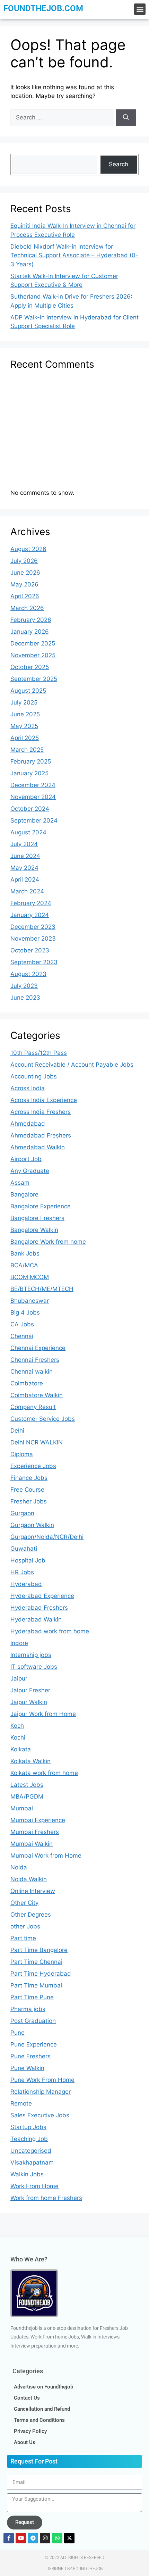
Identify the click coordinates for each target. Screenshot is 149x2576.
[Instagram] (45, 2538)
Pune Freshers (30, 2056)
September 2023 (34, 962)
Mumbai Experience (38, 1820)
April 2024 (25, 879)
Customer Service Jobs (43, 1419)
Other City (24, 1903)
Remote (21, 2103)
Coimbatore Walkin (37, 1395)
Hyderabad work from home (50, 1631)
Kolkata (21, 1749)
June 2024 (25, 856)
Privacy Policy (30, 2431)
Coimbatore (27, 1383)
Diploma (22, 1454)
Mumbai (22, 1808)
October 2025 (30, 667)
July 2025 (24, 702)
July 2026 (24, 561)
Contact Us (27, 2398)
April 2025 (25, 738)
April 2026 (25, 596)
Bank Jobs (25, 1253)
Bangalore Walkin (34, 1230)
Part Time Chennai (36, 1962)
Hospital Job (28, 1560)
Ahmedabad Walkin (38, 1147)
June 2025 (25, 714)
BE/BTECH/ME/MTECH (42, 1289)
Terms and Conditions (39, 2420)
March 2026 (27, 608)
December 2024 (33, 785)
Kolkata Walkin (30, 1761)
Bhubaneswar (30, 1301)
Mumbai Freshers (35, 1832)
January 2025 (29, 773)
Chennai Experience (38, 1348)
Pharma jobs (28, 2009)
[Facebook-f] (9, 2538)
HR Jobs (22, 1572)
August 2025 (28, 691)
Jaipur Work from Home (43, 1714)
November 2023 (33, 939)
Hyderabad (26, 1584)
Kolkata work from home (44, 1773)
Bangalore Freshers (37, 1218)
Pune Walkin (27, 2068)
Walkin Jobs (27, 2174)
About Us (25, 2442)
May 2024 (24, 868)
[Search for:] (63, 117)
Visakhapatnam (32, 2162)
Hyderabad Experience (42, 1596)
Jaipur (19, 1678)
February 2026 (31, 620)
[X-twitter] (69, 2538)
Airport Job (26, 1159)
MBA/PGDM (27, 1796)
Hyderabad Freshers (39, 1608)
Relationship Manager (41, 2092)
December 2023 (33, 927)
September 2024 (34, 820)
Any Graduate (30, 1171)
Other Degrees (31, 1915)
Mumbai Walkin (32, 1844)
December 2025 (33, 643)
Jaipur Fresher (30, 1690)
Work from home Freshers (46, 2198)
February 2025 (31, 761)
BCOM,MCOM (30, 1277)
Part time (23, 1938)
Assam (20, 1183)
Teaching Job (29, 2139)
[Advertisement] (74, 432)
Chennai (22, 1336)
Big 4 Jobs (25, 1312)
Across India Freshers (41, 1112)
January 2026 (30, 632)
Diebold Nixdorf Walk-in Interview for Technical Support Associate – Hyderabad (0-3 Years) (74, 255)
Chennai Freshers (35, 1360)
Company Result (33, 1407)
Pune (17, 2033)
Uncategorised (31, 2151)
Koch (17, 1726)
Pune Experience (34, 2044)
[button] (140, 9)
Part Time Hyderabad (41, 1974)
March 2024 (27, 891)
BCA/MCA (24, 1265)
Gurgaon (22, 1513)
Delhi (17, 1431)
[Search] (126, 118)
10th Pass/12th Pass (39, 1053)
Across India (28, 1088)
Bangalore (24, 1194)
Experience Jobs (33, 1466)
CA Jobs (22, 1324)
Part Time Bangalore (39, 1950)
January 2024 (30, 915)
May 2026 (24, 584)
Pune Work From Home (42, 2080)
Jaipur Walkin (29, 1702)
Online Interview (33, 1891)
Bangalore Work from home (48, 1242)
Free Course (27, 1490)
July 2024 (24, 844)
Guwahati (24, 1549)
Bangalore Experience (41, 1206)
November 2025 (33, 655)
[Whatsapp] (57, 2538)
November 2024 (33, 797)
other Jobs (25, 1926)
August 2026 (28, 549)
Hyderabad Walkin (36, 1619)
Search (119, 164)
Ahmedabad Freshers (41, 1135)
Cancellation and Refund (42, 2409)
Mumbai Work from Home (46, 1856)
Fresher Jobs (29, 1501)
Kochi (18, 1737)
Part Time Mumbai (36, 1985)
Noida (19, 1867)
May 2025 (24, 726)
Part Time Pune (32, 1997)
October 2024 (30, 809)
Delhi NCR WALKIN (37, 1442)
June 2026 (25, 573)
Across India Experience (44, 1100)
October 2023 (30, 950)
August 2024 (28, 832)
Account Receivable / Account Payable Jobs (72, 1065)
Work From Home (34, 2186)
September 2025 (34, 679)
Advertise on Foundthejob (43, 2387)
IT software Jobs (34, 1667)
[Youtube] (21, 2538)
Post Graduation (33, 2021)
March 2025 (27, 750)
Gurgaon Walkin (32, 1525)
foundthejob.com (43, 8)
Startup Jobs (28, 2127)
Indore (19, 1643)
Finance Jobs (29, 1478)
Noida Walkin (29, 1879)
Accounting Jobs (34, 1076)
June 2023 (25, 998)
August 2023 (28, 974)
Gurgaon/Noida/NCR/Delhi (47, 1537)
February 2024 (31, 903)
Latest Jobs (27, 1785)
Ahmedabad (28, 1124)
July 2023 (24, 986)
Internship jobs (31, 1655)
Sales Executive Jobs (40, 2115)
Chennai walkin (32, 1372)
